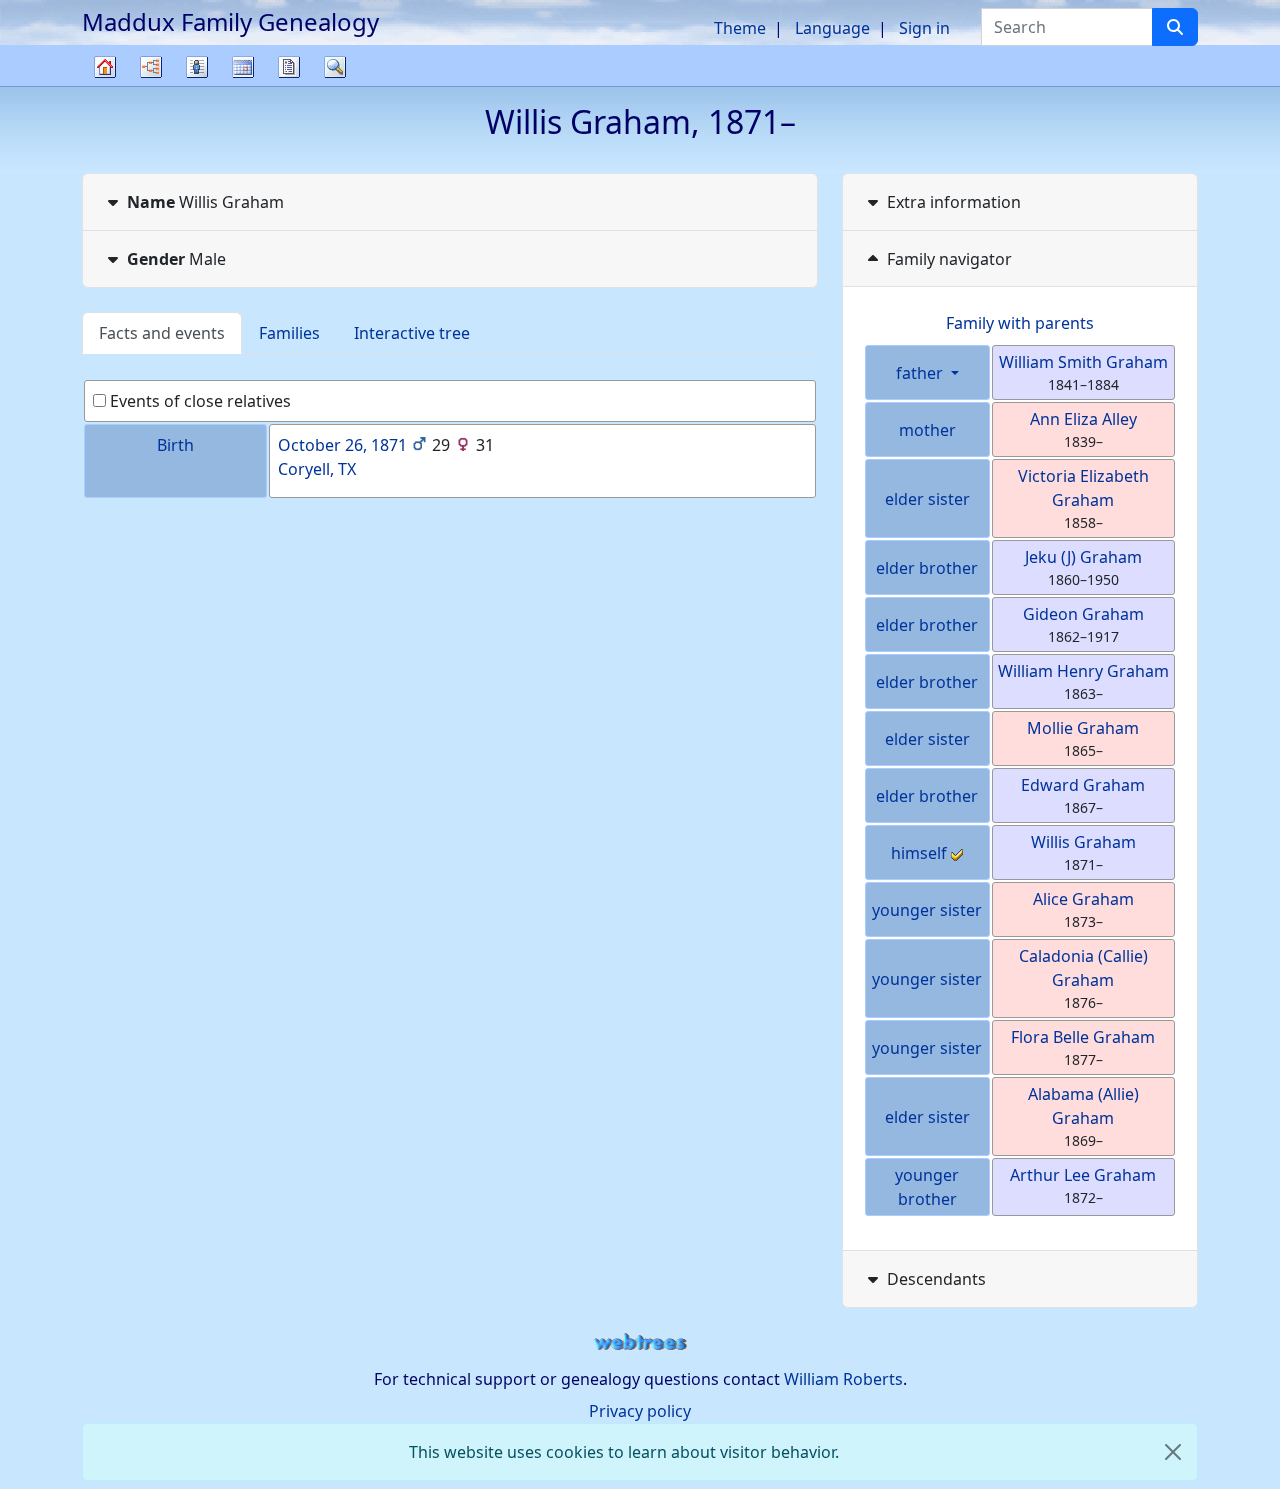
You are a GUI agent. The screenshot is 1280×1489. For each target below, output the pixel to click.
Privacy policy (640, 1411)
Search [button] (335, 67)
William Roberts (843, 1379)
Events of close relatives (198, 401)
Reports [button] (289, 67)
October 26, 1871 (342, 445)
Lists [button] (197, 67)
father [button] (921, 373)
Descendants (936, 1279)
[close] (1173, 1452)
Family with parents (1020, 323)
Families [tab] (289, 333)
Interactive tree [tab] (412, 333)
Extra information (954, 202)
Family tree (105, 85)
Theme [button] (740, 28)
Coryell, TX (317, 469)
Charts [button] (151, 67)
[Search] (1175, 27)
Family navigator (949, 259)
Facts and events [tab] (162, 333)
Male (176, 259)
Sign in (924, 28)
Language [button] (832, 28)
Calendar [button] (243, 67)
